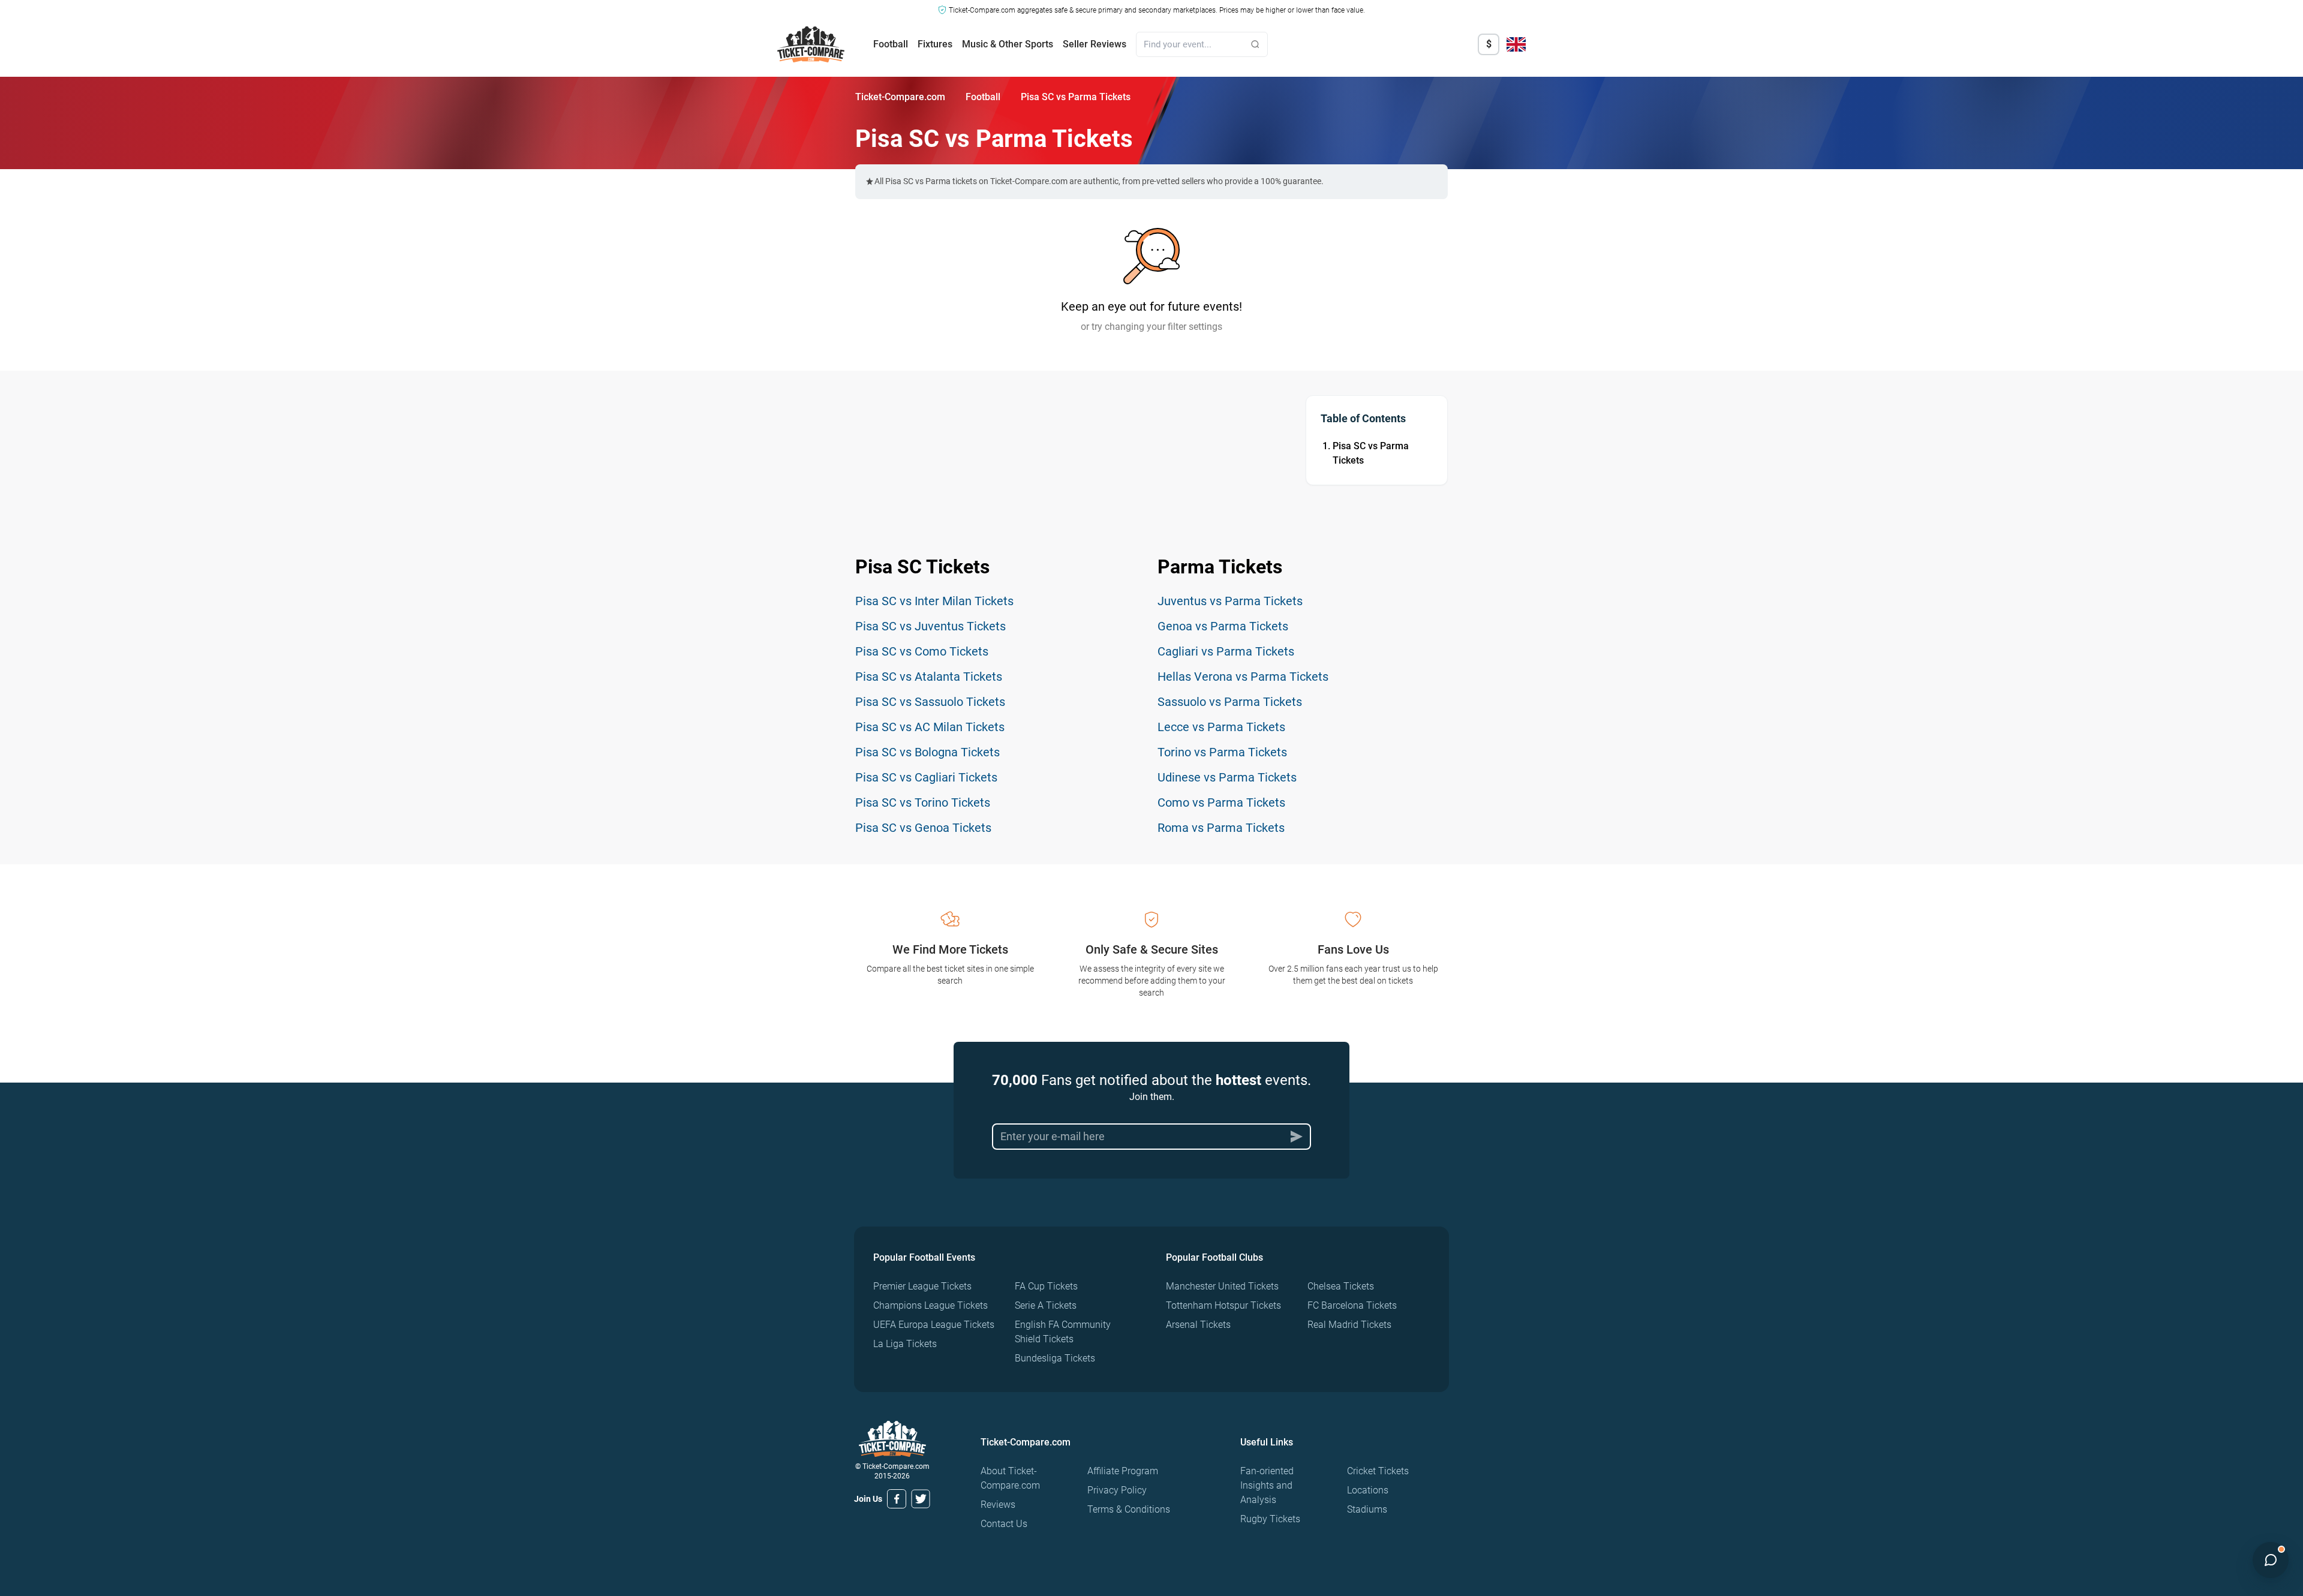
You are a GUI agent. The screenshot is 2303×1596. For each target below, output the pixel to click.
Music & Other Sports (1008, 44)
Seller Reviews (1095, 44)
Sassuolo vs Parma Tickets (1230, 702)
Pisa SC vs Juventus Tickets (930, 626)
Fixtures (935, 44)
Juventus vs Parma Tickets (1230, 601)
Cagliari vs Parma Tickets (1226, 651)
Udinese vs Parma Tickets (1227, 777)
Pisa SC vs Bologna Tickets (927, 752)
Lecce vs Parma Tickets (1221, 727)
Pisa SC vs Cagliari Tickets (926, 777)
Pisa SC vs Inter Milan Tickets (934, 601)
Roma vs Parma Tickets (1221, 828)
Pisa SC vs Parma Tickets (1371, 453)
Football (891, 44)
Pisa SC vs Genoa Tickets (923, 828)
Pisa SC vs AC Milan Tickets (930, 727)
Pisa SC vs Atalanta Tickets (929, 677)
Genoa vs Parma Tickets (1223, 626)
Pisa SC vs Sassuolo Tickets (930, 702)
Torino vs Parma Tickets (1222, 752)
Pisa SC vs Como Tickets (922, 651)
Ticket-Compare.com (900, 97)
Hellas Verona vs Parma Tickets (1243, 677)
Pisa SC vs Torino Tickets (923, 802)
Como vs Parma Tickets (1221, 802)
